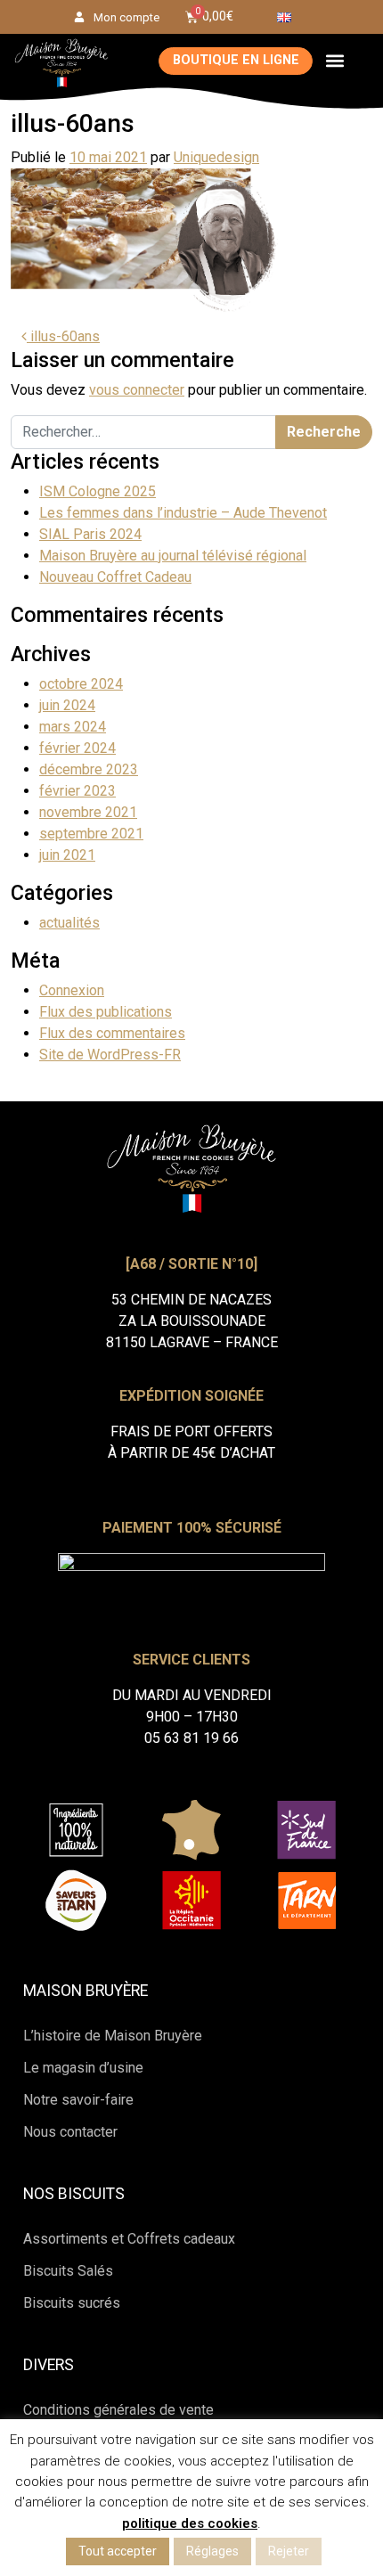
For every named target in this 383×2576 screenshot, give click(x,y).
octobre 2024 (81, 684)
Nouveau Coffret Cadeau (115, 577)
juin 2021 (67, 855)
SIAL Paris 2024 (90, 534)
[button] (334, 61)
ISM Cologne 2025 (98, 491)
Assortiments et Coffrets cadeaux (129, 2239)
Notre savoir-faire (78, 2100)
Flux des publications (106, 1012)
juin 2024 (67, 705)
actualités (69, 923)
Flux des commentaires (112, 1033)
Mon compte (126, 17)
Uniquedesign (216, 157)
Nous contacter (70, 2132)
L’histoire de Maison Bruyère (113, 2036)
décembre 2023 (89, 769)
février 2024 (77, 748)
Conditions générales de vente (118, 2410)
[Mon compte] (79, 17)
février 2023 (77, 791)
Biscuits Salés (68, 2271)
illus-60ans (63, 336)
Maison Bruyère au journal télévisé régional (173, 556)
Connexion (72, 990)
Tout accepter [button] (118, 2551)
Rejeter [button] (289, 2551)
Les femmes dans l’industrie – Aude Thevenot (183, 513)
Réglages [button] (212, 2551)
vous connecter (137, 390)
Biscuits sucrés (72, 2303)
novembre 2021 (88, 812)
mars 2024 (73, 727)
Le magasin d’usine (83, 2068)
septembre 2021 (91, 834)
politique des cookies (190, 2523)
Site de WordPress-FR (110, 1055)
